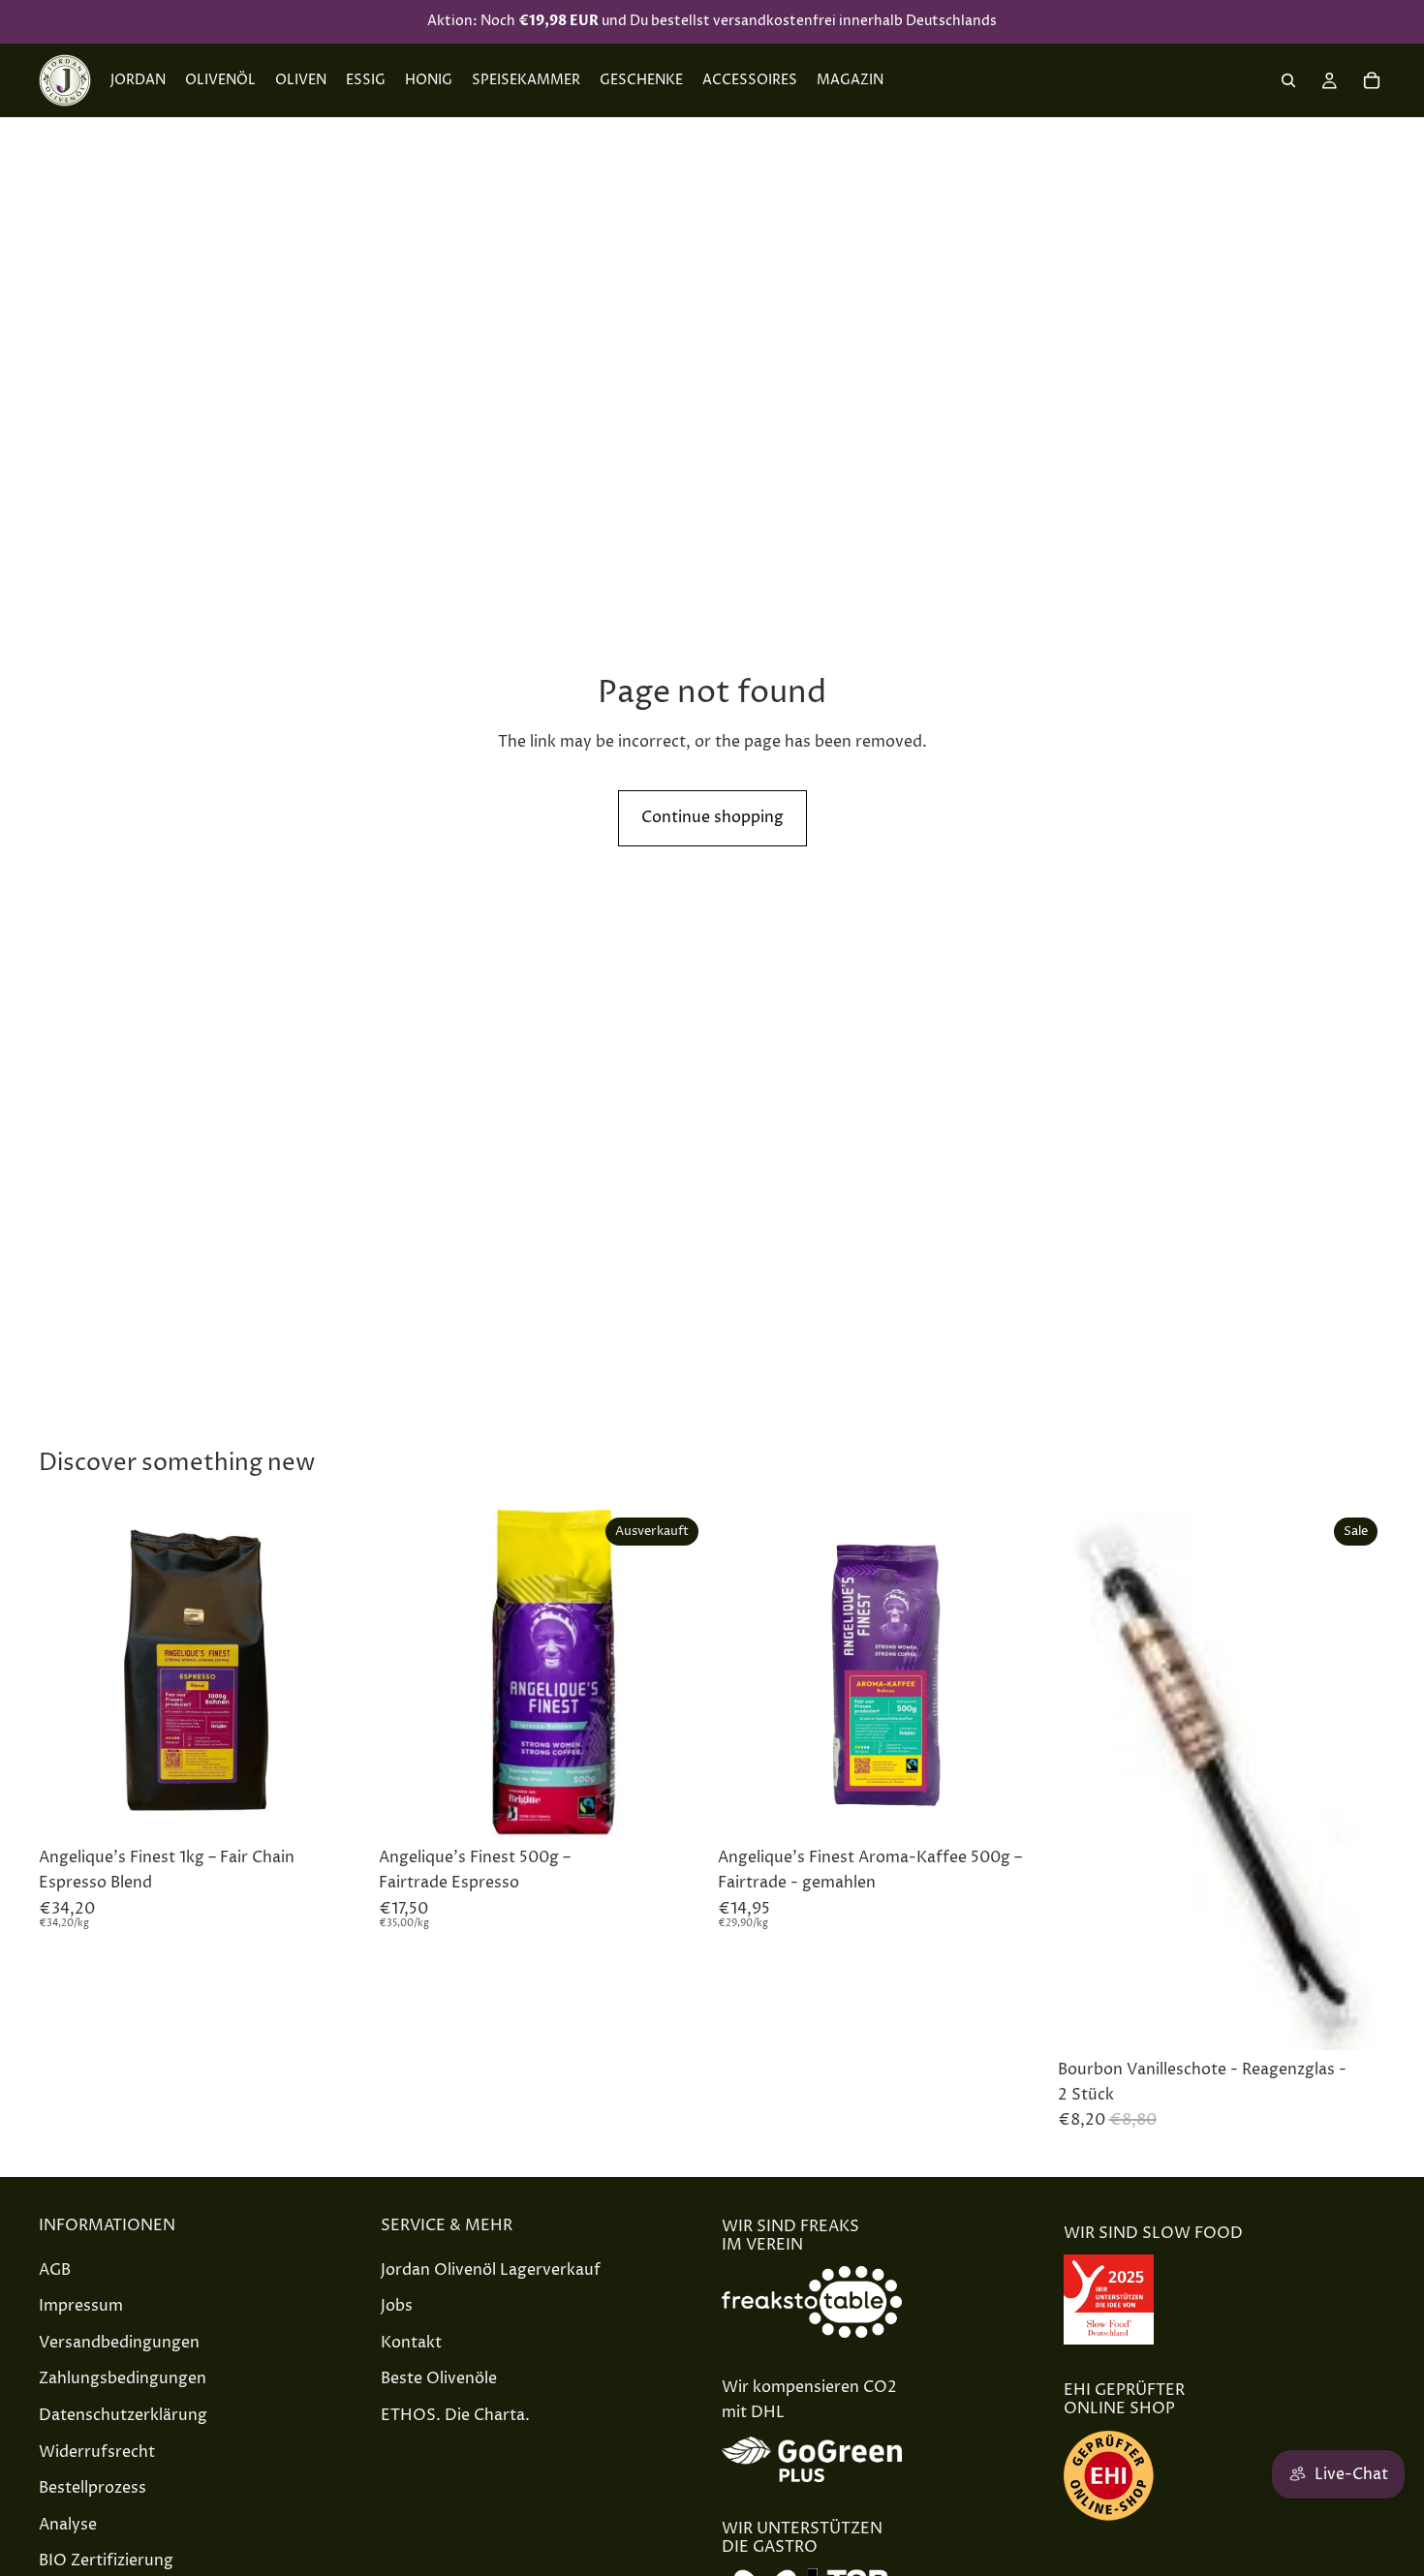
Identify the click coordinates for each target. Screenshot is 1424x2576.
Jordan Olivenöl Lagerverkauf (491, 2269)
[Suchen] (1288, 80)
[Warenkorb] (1372, 80)
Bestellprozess (93, 2488)
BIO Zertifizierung (106, 2561)
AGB (55, 2269)
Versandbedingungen (119, 2342)
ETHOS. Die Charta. (455, 2415)
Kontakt (411, 2342)
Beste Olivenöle (439, 2378)
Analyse (68, 2524)
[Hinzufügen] (337, 1809)
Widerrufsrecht (97, 2451)
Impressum (81, 2306)
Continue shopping (712, 817)
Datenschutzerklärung (123, 2415)
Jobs (397, 2306)
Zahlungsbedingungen (123, 2378)
